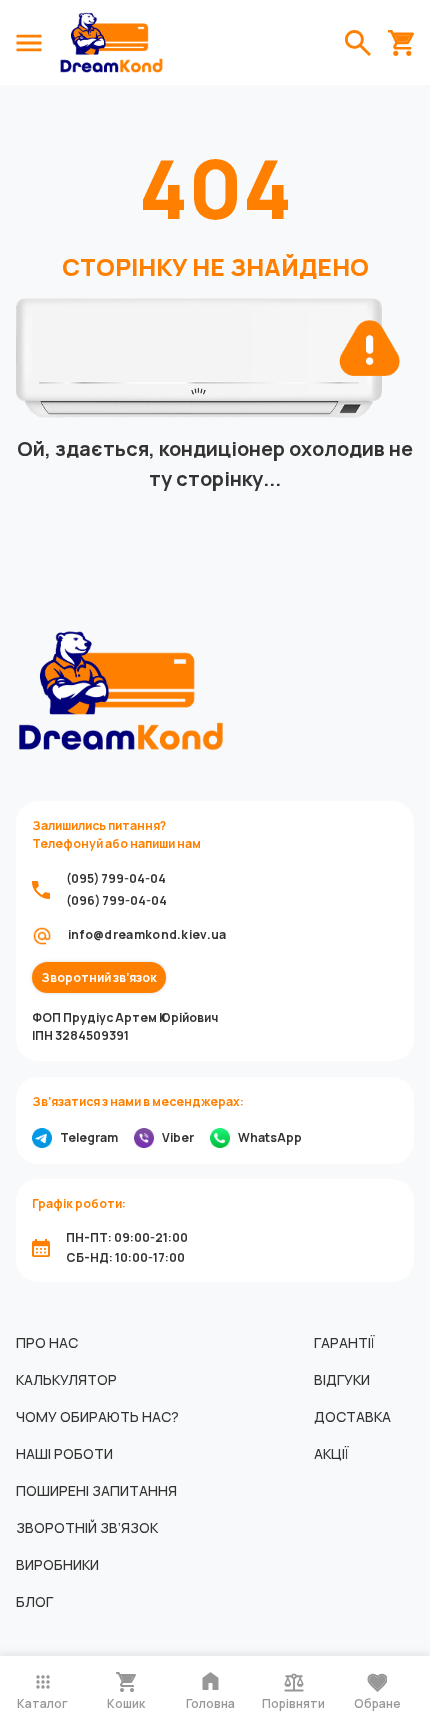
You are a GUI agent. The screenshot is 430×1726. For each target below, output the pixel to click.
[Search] (358, 43)
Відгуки (342, 1379)
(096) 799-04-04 (116, 900)
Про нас (47, 1342)
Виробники (57, 1564)
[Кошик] (401, 43)
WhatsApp (270, 1137)
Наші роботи (64, 1453)
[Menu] (29, 43)
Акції (331, 1453)
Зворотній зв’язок (87, 1527)
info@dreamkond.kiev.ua (147, 934)
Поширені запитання (96, 1490)
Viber (178, 1137)
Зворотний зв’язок (99, 978)
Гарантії (344, 1342)
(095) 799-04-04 (116, 878)
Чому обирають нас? (97, 1416)
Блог (34, 1601)
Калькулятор (66, 1379)
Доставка (352, 1416)
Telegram (89, 1137)
